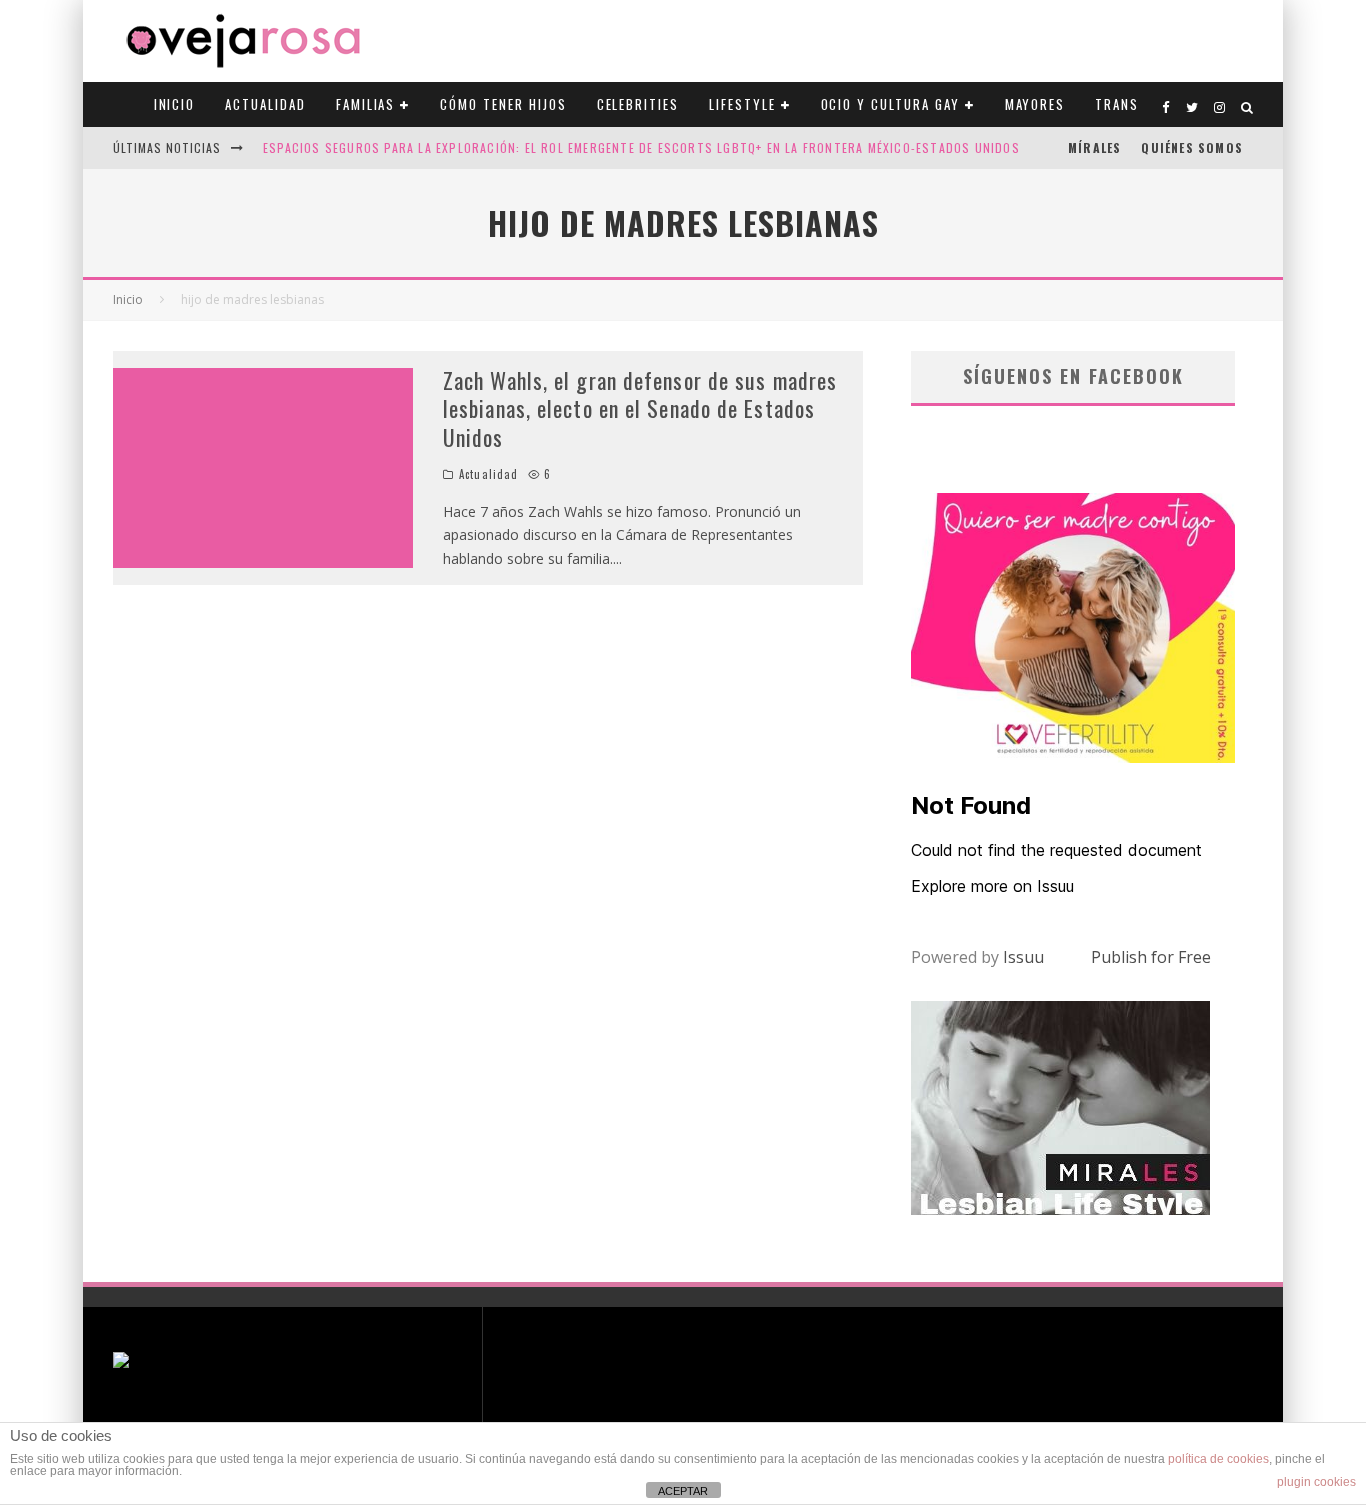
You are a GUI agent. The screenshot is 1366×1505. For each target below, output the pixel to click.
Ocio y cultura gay (890, 104)
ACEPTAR (683, 1491)
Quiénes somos (1192, 147)
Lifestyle (742, 104)
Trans (1117, 104)
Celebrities (638, 104)
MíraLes (1094, 147)
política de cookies (1218, 1459)
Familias (366, 104)
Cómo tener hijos (503, 104)
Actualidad (265, 104)
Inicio (175, 104)
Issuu (1023, 957)
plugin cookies (1316, 1482)
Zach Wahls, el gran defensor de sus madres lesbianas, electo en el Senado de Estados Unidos (640, 408)
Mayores (1035, 104)
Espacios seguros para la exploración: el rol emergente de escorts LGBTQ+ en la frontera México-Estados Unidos (641, 147)
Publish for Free (1151, 957)
